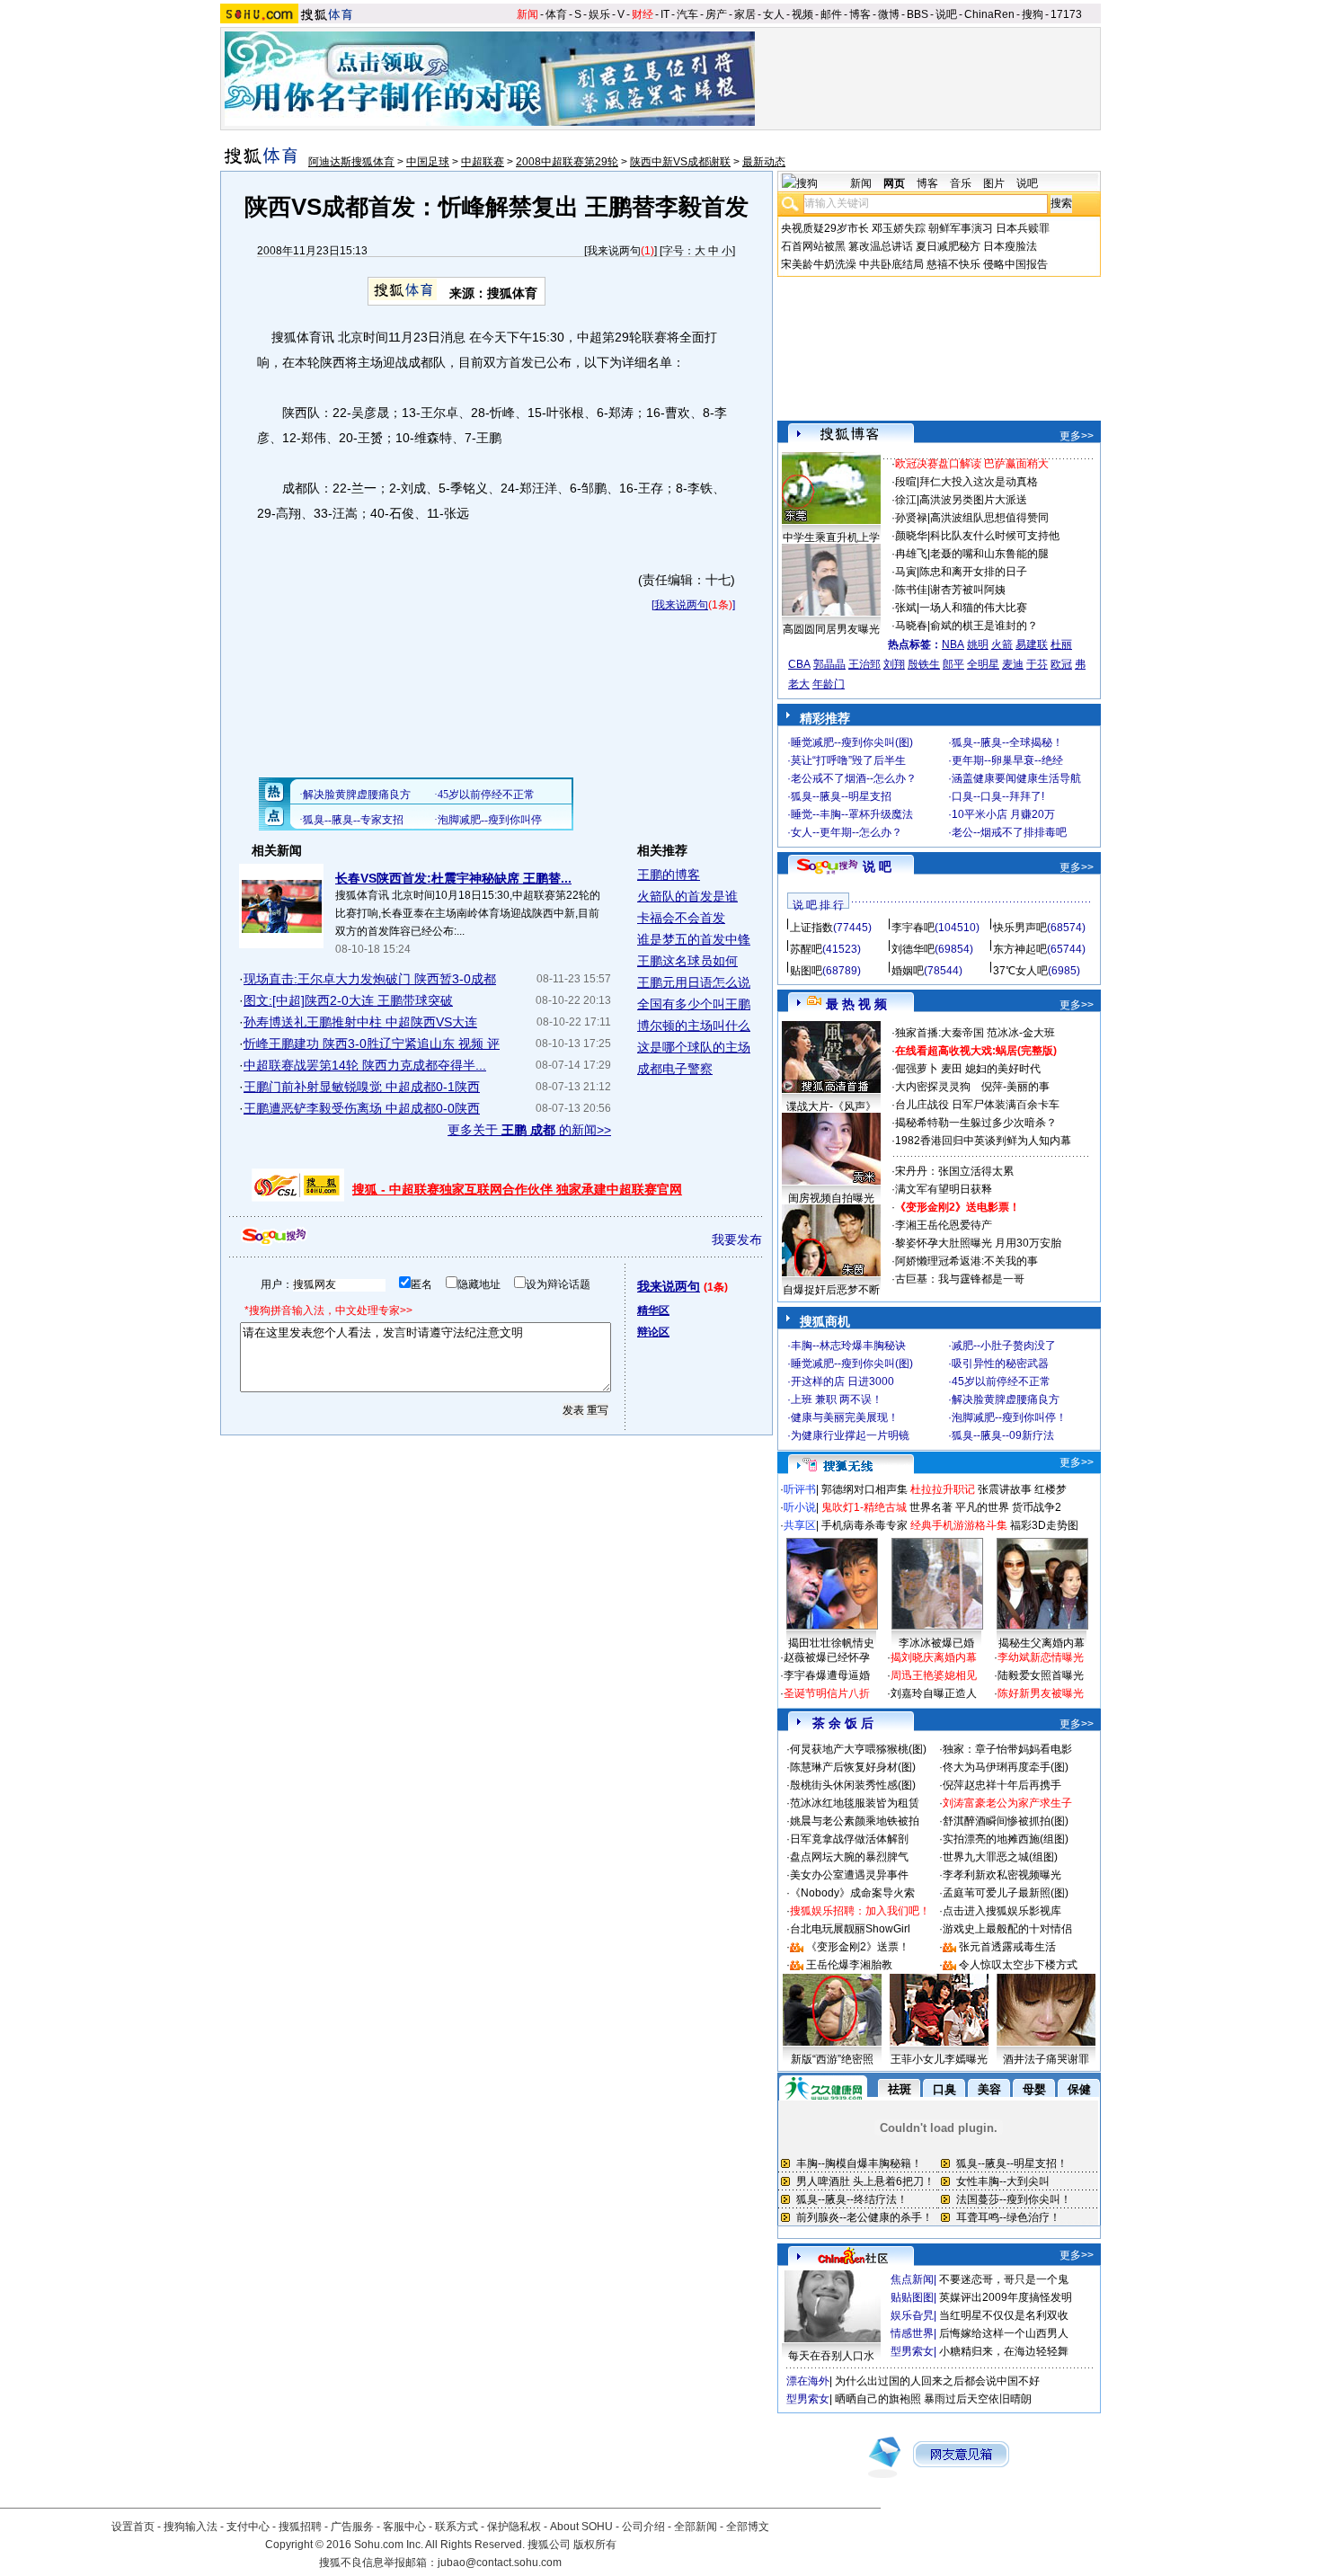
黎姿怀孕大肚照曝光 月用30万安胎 (978, 1243)
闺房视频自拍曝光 (831, 1198)
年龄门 (829, 684)
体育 (556, 14)
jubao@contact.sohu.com (500, 2563)
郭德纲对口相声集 (864, 1489)
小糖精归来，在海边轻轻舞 (1004, 2351)
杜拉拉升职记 (943, 1489)
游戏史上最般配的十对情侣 (1007, 1929)
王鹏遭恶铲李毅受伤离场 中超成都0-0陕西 (362, 1108)
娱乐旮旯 (912, 2315)
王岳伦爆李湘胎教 (849, 1965)
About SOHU (581, 2527)
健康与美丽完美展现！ (845, 1417)
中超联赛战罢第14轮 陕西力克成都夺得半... (365, 1065)
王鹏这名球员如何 (687, 961)
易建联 (1032, 644)
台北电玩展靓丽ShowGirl (850, 1929)
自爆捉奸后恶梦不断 (831, 1290)
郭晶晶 (829, 664)
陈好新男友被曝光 (1041, 1693)
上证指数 (811, 928)
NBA (953, 644)
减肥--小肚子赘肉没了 (1004, 1346)
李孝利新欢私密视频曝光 (1002, 1875)
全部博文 (748, 2527)
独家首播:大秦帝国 (940, 1033)
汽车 (687, 14)
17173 (1066, 14)
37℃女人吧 (1020, 971)
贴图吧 (806, 971)
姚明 (978, 644)
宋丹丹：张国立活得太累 (954, 1171)
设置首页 (133, 2527)
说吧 (946, 14)
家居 (745, 14)
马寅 (906, 572)
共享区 (800, 1525)
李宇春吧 (913, 928)
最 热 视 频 (856, 1004)
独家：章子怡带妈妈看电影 (1007, 1749)
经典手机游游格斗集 (959, 1525)
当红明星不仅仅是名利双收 (1004, 2315)
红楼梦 (1051, 1489)
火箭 (1002, 644)
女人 (774, 14)
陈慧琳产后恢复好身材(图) (853, 1767)
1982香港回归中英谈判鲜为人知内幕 (983, 1141)
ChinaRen (989, 14)
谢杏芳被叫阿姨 (968, 590)
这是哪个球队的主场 (694, 1047)
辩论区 (653, 1332)
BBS (918, 14)
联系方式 (457, 2527)
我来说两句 (614, 251)
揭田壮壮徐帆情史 (831, 1643)
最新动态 (764, 162)
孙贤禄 (911, 518)
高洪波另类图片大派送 (973, 500)
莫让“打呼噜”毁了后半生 (848, 760)
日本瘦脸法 (1010, 246)
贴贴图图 (912, 2297)
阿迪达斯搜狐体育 (351, 162)
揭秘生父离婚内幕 (1042, 1643)
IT (665, 14)
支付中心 (248, 2527)
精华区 (653, 1310)
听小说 (800, 1507)
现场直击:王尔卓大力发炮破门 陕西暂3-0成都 (370, 979)
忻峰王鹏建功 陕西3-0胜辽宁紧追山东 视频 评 (372, 1044)
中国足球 (428, 162)
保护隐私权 (514, 2527)
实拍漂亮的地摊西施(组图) (1006, 1839)
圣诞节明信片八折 (827, 1693)
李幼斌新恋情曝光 (1041, 1657)
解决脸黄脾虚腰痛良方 (1006, 1399)
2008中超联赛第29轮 (567, 162)
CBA (799, 664)
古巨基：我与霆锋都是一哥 (960, 1279)
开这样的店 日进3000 (842, 1381)
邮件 (831, 14)
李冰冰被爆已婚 (936, 1643)
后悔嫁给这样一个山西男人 (1004, 2333)
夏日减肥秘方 (948, 246)
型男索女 (912, 2351)
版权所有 (595, 2545)
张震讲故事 (1005, 1489)
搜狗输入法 (191, 2527)
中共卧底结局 (891, 264)
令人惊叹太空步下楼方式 (1018, 1965)
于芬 (1037, 664)
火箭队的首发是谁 (687, 896)
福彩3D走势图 (1044, 1525)
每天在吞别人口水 (831, 2356)
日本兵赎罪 (1023, 228)
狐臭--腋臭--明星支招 (841, 796)
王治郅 (864, 664)
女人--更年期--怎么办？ (847, 832)
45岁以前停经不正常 (1001, 1381)
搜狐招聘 (300, 2527)
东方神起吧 (1020, 949)
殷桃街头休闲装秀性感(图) (853, 1785)
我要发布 (737, 1239)
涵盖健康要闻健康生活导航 (1016, 778)
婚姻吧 (908, 971)
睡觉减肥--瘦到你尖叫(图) (852, 742)
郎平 (953, 664)
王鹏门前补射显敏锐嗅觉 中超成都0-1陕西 (362, 1087)
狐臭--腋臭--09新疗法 (1003, 1435)
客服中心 (404, 2527)
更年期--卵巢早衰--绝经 (1007, 760)
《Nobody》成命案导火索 (852, 1893)
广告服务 (352, 2527)
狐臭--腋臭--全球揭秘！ (1007, 742)
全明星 (983, 664)
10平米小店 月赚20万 (1003, 814)
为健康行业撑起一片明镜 (850, 1435)
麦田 (952, 1069)
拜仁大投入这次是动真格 (979, 482)
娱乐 (599, 14)
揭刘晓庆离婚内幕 (934, 1657)
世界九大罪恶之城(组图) (1000, 1857)
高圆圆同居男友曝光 (831, 629)
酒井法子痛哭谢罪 (1046, 2059)
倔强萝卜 (917, 1069)
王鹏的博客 (669, 875)
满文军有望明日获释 (944, 1189)
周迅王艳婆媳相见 (934, 1675)
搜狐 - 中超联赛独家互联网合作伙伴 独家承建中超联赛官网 (517, 1189)
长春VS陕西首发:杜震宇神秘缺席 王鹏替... (453, 878)
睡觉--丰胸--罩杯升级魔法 (852, 814)
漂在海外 (808, 2381)
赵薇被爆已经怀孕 (827, 1657)
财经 (643, 14)
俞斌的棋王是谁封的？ (984, 626)
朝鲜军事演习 (961, 228)
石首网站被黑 (813, 246)
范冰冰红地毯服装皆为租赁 (855, 1803)
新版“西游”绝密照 (832, 2059)
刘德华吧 (913, 949)
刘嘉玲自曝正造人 (934, 1693)
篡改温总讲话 (881, 246)
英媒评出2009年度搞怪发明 (1006, 2297)
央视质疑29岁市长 (825, 228)
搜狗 (1033, 14)
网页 (894, 183)
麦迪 (1013, 664)
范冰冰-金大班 (1021, 1033)
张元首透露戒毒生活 (1007, 1947)
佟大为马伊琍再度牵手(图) (1006, 1767)
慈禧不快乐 (953, 264)
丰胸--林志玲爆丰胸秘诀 (848, 1346)
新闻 (528, 14)
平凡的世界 (982, 1507)
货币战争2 (1037, 1507)
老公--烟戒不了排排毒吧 (1009, 832)
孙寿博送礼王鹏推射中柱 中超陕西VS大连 (360, 1022)
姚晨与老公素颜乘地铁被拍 (855, 1821)
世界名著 (931, 1507)
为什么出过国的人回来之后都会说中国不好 (937, 2381)
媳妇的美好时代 (1003, 1069)
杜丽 (1061, 644)
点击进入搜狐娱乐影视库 (1002, 1911)
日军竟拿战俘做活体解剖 (849, 1839)
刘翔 (894, 664)
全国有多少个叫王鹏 (694, 1004)
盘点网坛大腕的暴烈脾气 (849, 1857)
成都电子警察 (675, 1069)
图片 (994, 183)
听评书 (800, 1489)
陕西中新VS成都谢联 (680, 162)
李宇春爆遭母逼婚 (827, 1675)
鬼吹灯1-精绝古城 (864, 1507)
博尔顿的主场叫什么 (694, 1026)
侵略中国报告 (1015, 264)
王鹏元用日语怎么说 (694, 982)
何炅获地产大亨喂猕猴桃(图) (858, 1749)
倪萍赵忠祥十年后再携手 (1002, 1785)
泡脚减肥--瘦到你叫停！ (1009, 1417)
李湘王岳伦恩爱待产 (944, 1225)
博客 (860, 14)
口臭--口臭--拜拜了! (998, 796)
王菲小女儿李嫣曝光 (939, 2059)
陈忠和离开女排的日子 (973, 572)
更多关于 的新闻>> (529, 1130)
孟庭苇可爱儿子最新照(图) (1006, 1893)
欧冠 (1061, 664)
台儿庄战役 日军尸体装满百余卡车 (977, 1105)
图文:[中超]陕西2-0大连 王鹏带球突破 (348, 1000)
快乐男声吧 (1020, 928)
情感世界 (912, 2333)
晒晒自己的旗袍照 (878, 2399)
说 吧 (877, 866)
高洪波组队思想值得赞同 (989, 518)
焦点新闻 (912, 2279)
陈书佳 (911, 590)
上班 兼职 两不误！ (837, 1399)
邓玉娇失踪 (899, 228)
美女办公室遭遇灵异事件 (849, 1875)
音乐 (961, 183)
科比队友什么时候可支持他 (995, 536)
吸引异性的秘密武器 (1000, 1364)
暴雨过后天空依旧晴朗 (978, 2399)
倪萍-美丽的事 (1015, 1087)
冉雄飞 (911, 554)
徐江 (906, 500)
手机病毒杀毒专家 (864, 1525)
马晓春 (911, 626)
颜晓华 (911, 536)
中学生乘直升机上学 (831, 537)
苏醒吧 (806, 949)
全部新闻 (696, 2527)
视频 (802, 14)
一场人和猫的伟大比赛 (973, 608)
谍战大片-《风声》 (831, 1106)
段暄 (906, 482)
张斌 (906, 608)
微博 (889, 14)
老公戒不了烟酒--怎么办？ (854, 778)
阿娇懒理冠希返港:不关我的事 (966, 1261)
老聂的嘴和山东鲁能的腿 (989, 554)
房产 (716, 14)
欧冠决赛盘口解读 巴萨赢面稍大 (972, 464)
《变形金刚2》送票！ (858, 1947)
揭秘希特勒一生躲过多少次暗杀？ (976, 1123)
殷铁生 (924, 664)
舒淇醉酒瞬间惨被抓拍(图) (1006, 1821)
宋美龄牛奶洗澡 (819, 264)
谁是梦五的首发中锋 (694, 939)
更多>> (1077, 436)
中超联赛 (483, 162)
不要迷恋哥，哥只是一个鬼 (1004, 2279)
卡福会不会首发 (681, 918)
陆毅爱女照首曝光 (1041, 1675)
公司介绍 (643, 2527)
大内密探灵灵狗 (933, 1087)
